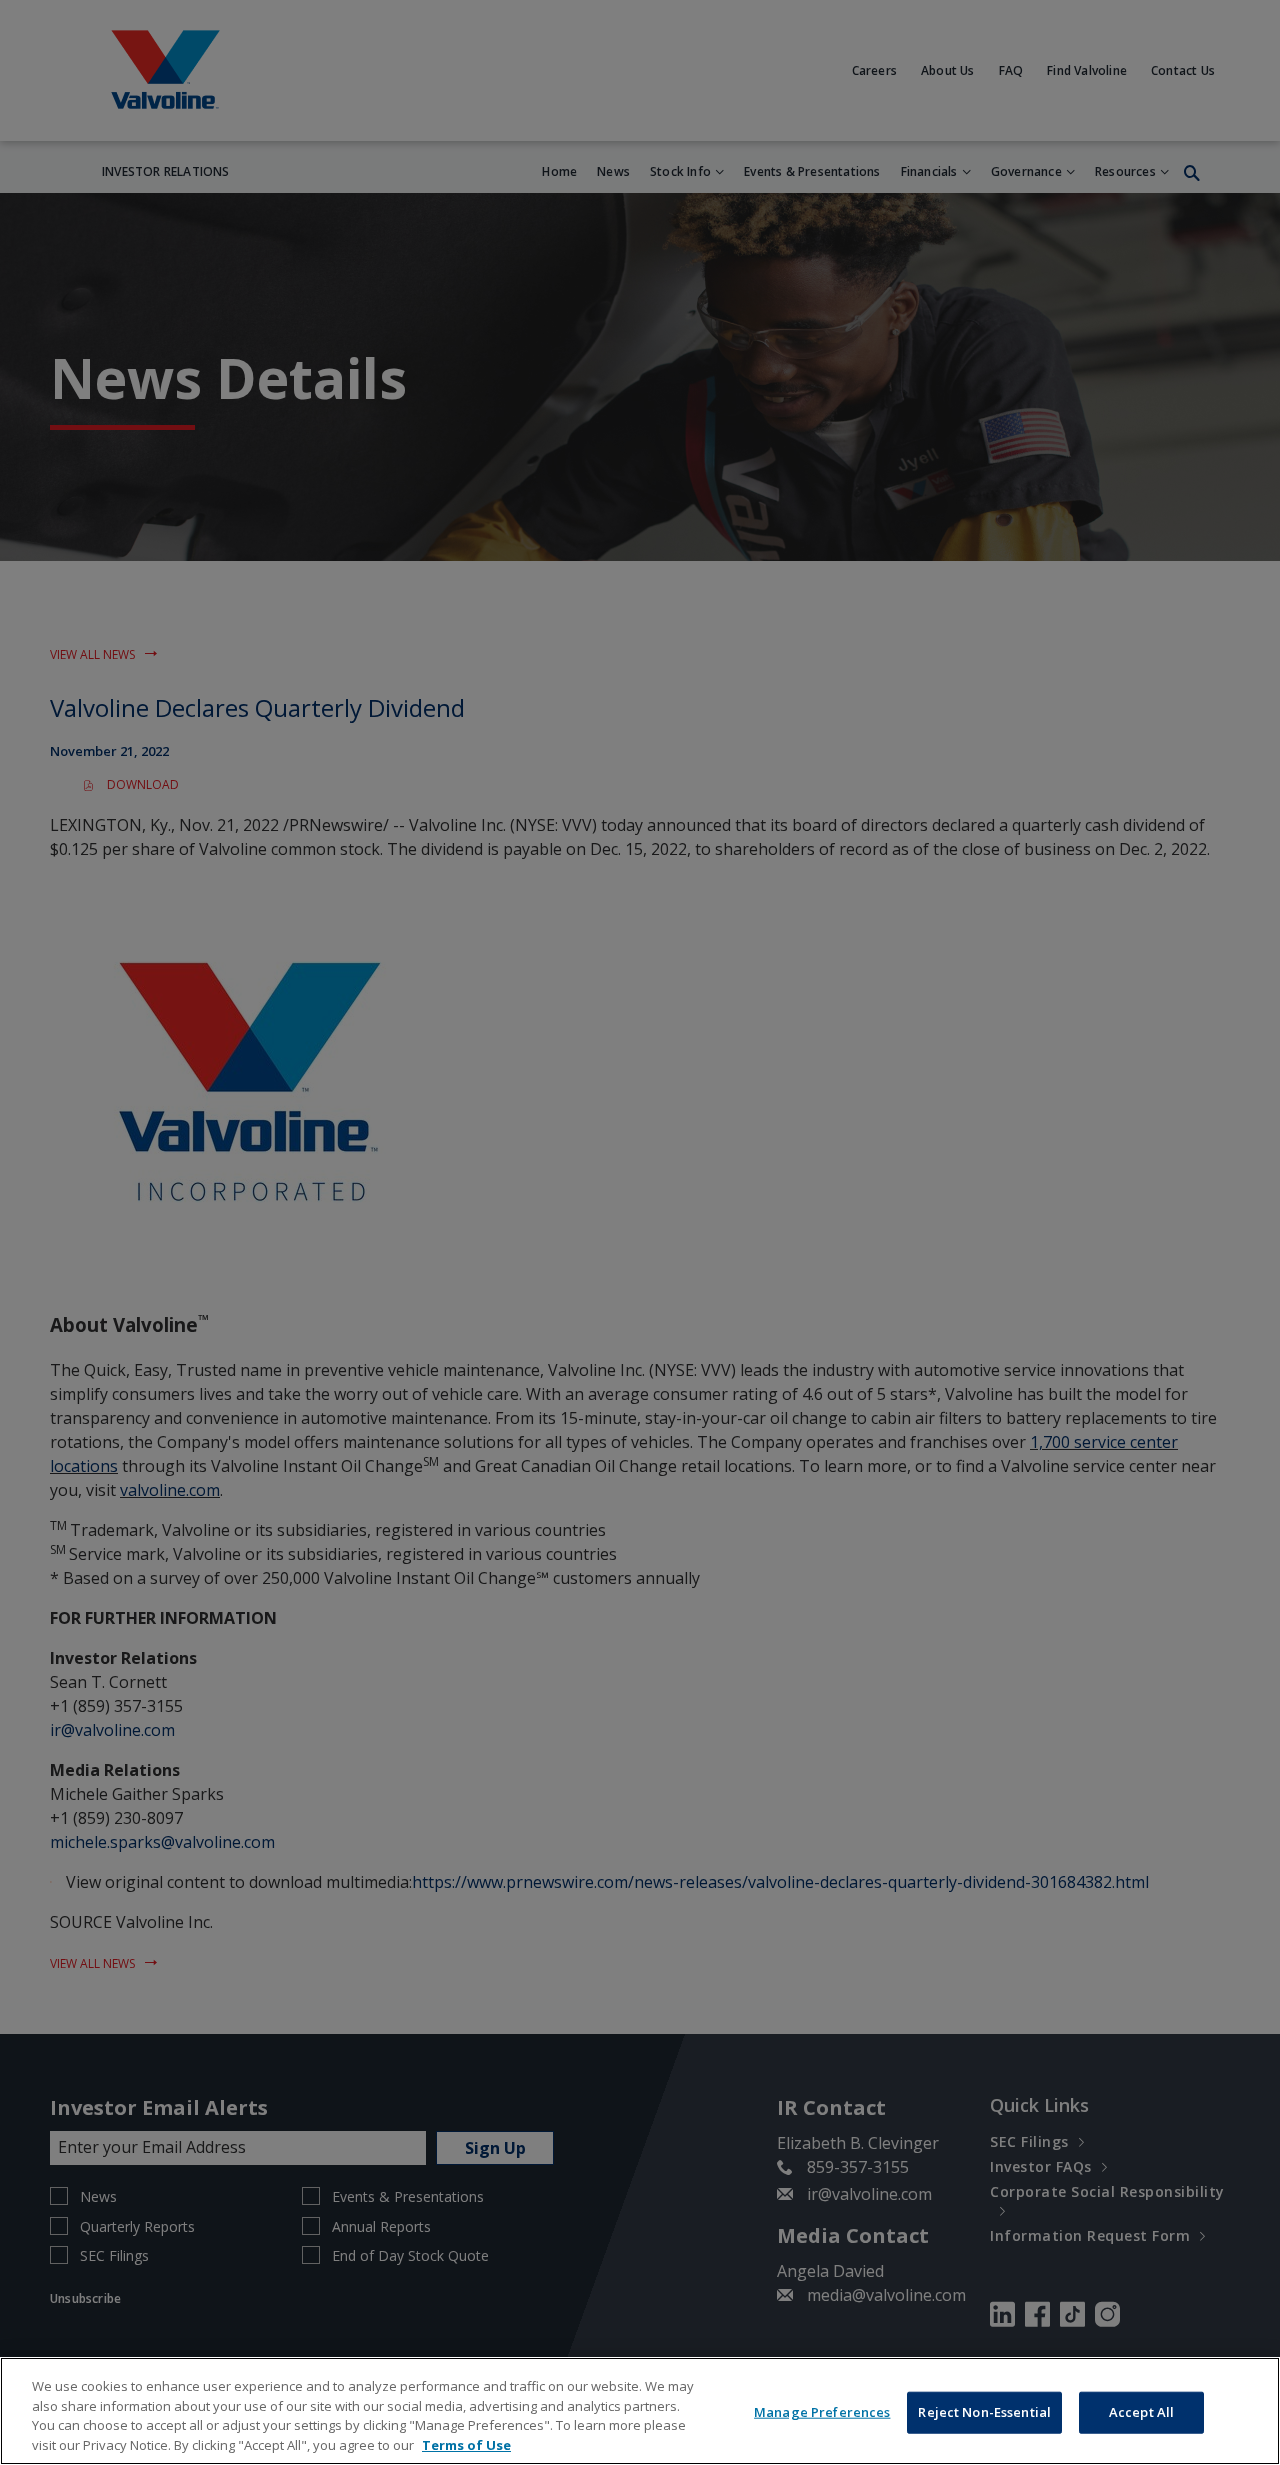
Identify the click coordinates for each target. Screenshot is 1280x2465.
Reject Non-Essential (984, 2412)
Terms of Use (466, 2444)
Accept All (1141, 2412)
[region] (640, 2411)
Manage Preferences (822, 2412)
